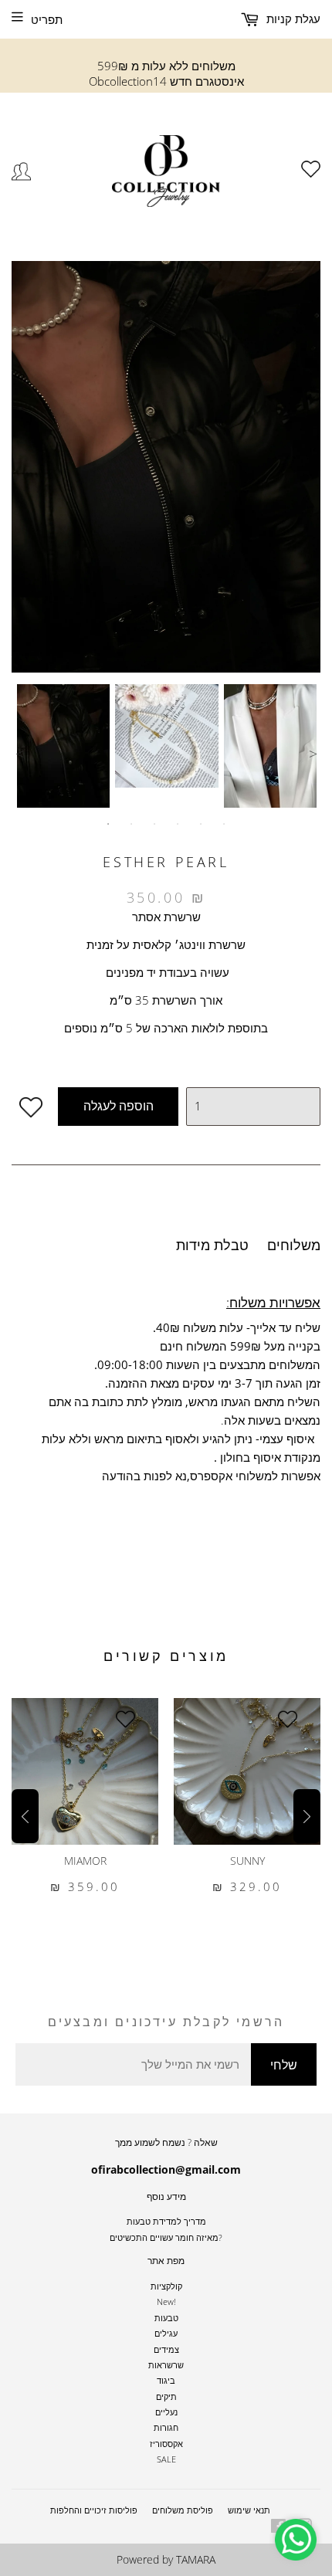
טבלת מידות (212, 1245)
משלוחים (294, 1245)
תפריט (47, 19)
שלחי (284, 2065)
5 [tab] (201, 824)
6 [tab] (224, 824)
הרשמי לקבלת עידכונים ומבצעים (166, 2022)
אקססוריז (166, 2444)
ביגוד (166, 2380)
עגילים (166, 2333)
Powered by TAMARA (166, 2559)
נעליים (166, 2412)
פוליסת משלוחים (183, 2510)
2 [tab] (131, 824)
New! (166, 2301)
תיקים (166, 2396)
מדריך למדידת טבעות (166, 2221)
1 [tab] (108, 824)
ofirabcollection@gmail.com (166, 2169)
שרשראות (166, 2365)
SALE (166, 2459)
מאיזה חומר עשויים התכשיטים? (166, 2237)
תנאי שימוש (249, 2510)
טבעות (166, 2318)
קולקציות (166, 2286)
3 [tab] (154, 824)
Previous (19, 754)
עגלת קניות (292, 19)
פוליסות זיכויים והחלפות (94, 2510)
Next (313, 754)
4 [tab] (178, 824)
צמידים (166, 2349)
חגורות (166, 2427)
